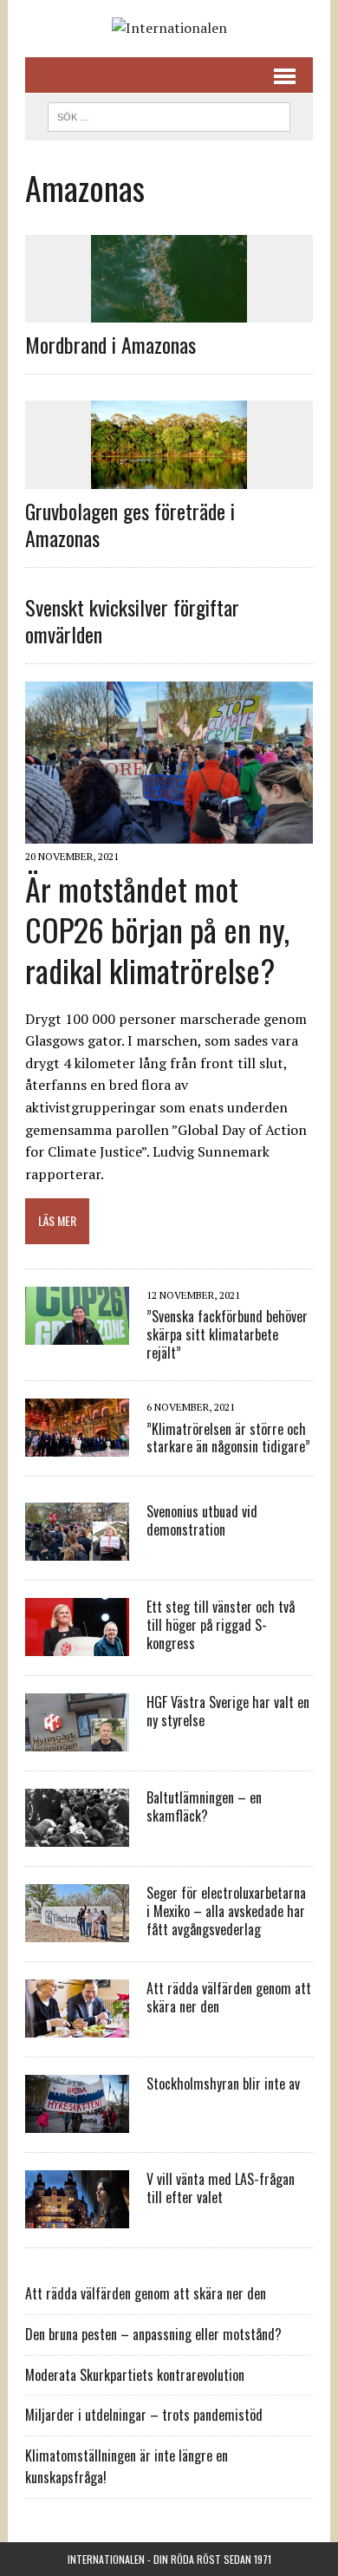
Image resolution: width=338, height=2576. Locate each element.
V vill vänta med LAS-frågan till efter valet (221, 2188)
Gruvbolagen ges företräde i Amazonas (130, 524)
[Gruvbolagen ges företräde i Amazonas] (169, 477)
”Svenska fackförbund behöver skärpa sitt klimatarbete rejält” (227, 1334)
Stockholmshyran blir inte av (223, 2084)
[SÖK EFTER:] (169, 114)
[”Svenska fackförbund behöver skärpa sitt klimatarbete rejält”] (77, 1333)
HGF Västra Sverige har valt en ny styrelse (228, 1711)
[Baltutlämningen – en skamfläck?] (77, 1836)
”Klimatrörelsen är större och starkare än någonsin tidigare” (228, 1438)
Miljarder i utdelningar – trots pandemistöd (144, 2415)
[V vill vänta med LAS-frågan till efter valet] (77, 2217)
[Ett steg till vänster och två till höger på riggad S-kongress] (77, 1645)
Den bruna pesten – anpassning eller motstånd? (153, 2334)
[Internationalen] (169, 29)
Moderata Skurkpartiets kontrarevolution (135, 2375)
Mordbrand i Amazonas (110, 344)
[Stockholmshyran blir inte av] (77, 2122)
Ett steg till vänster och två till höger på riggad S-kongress (221, 1625)
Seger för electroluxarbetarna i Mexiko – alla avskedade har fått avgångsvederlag (226, 1911)
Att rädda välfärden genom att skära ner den (229, 1997)
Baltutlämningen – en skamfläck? (204, 1806)
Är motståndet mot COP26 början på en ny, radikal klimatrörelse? (157, 929)
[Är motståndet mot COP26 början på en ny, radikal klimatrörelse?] (169, 831)
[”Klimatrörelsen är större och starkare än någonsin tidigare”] (77, 1445)
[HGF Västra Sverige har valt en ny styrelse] (77, 1740)
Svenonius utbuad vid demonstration (202, 1520)
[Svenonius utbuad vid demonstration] (77, 1549)
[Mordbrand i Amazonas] (169, 311)
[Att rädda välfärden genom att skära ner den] (77, 2026)
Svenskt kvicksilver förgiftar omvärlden (132, 620)
